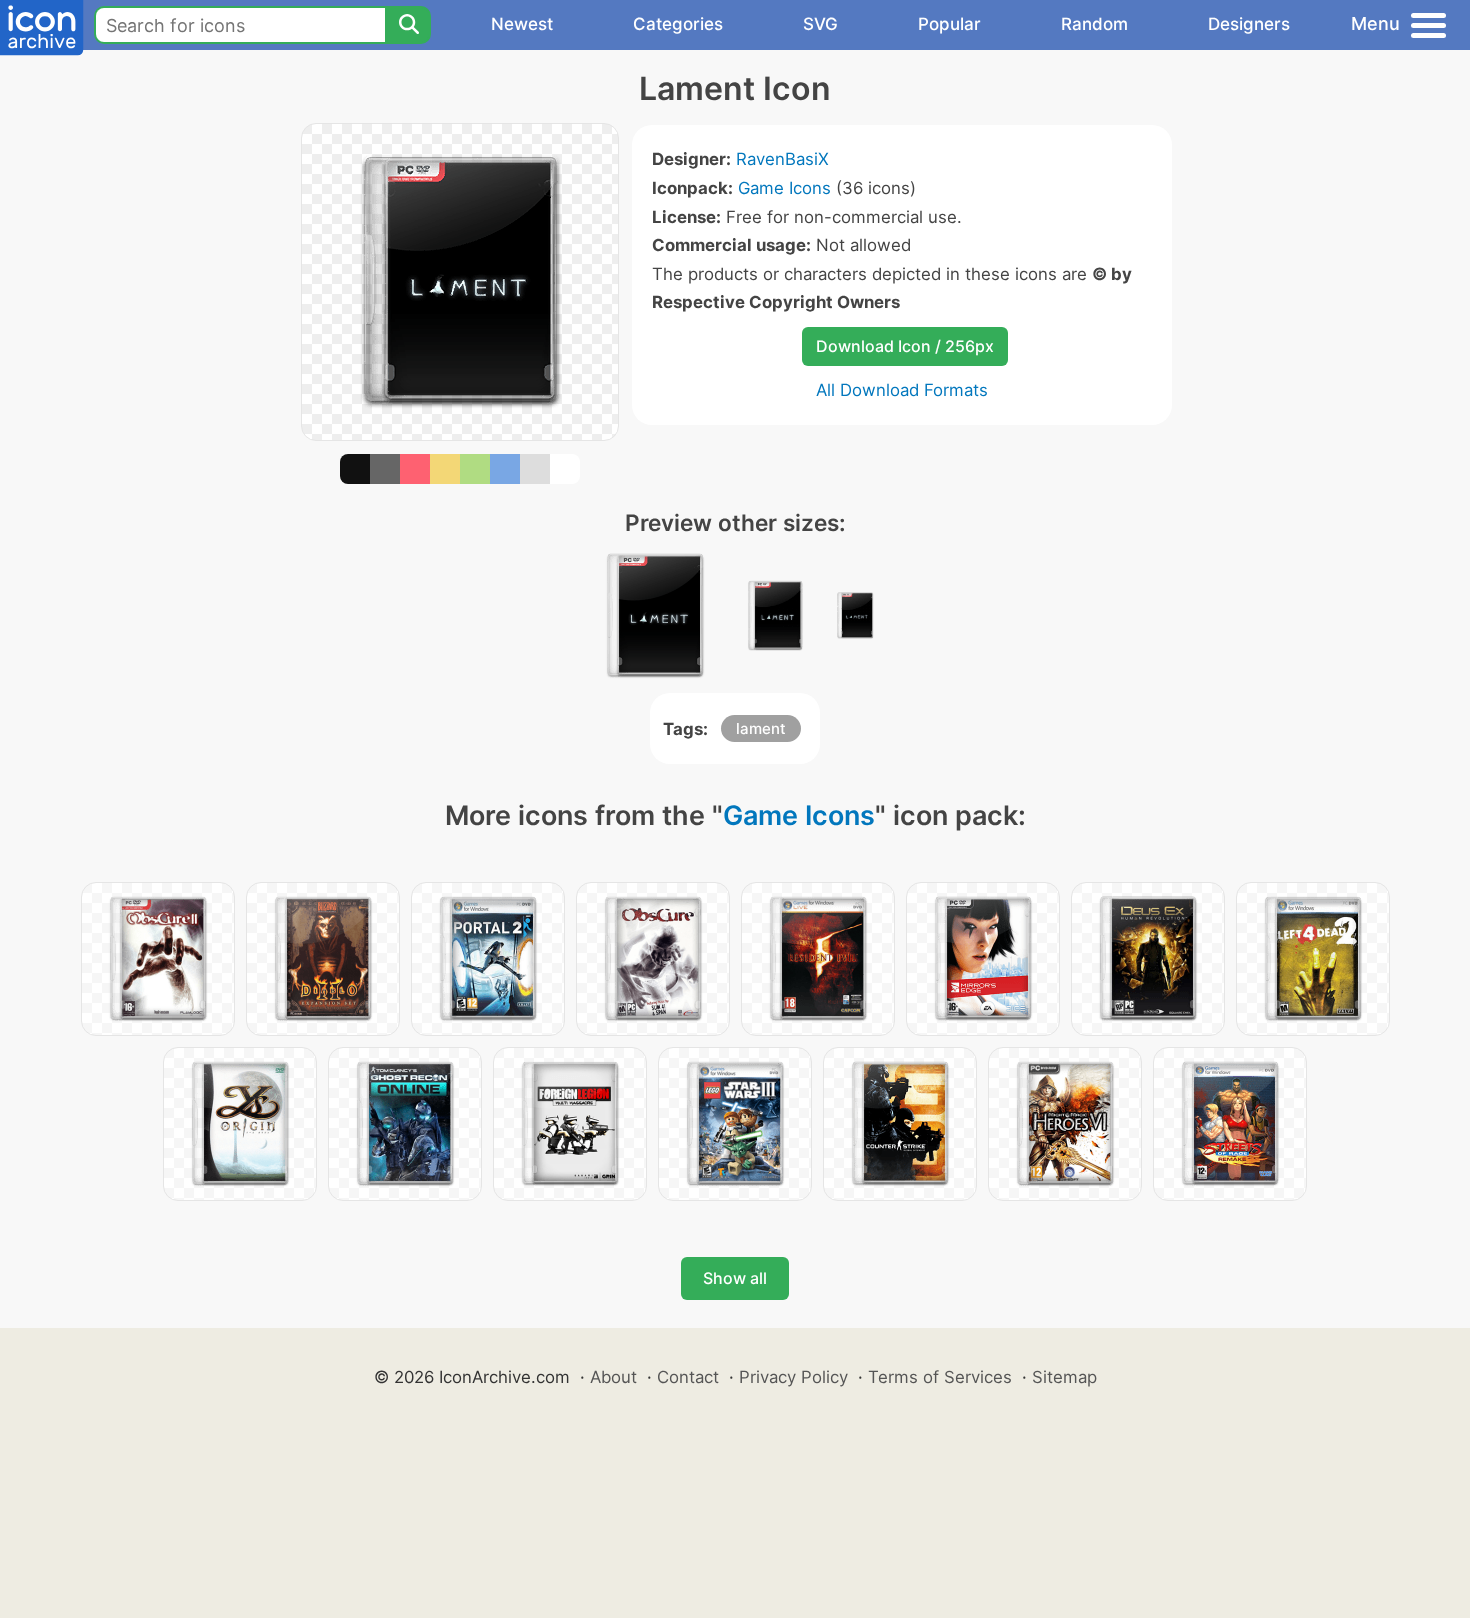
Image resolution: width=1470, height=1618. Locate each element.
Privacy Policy (793, 1377)
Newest (522, 24)
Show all (735, 1278)
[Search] (408, 25)
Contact (688, 1377)
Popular (949, 24)
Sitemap (1064, 1377)
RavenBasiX (782, 159)
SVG (820, 24)
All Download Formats (902, 390)
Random (1094, 24)
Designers (1249, 24)
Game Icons (784, 188)
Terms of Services (940, 1377)
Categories (678, 24)
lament (761, 728)
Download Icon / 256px (905, 346)
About (613, 1377)
